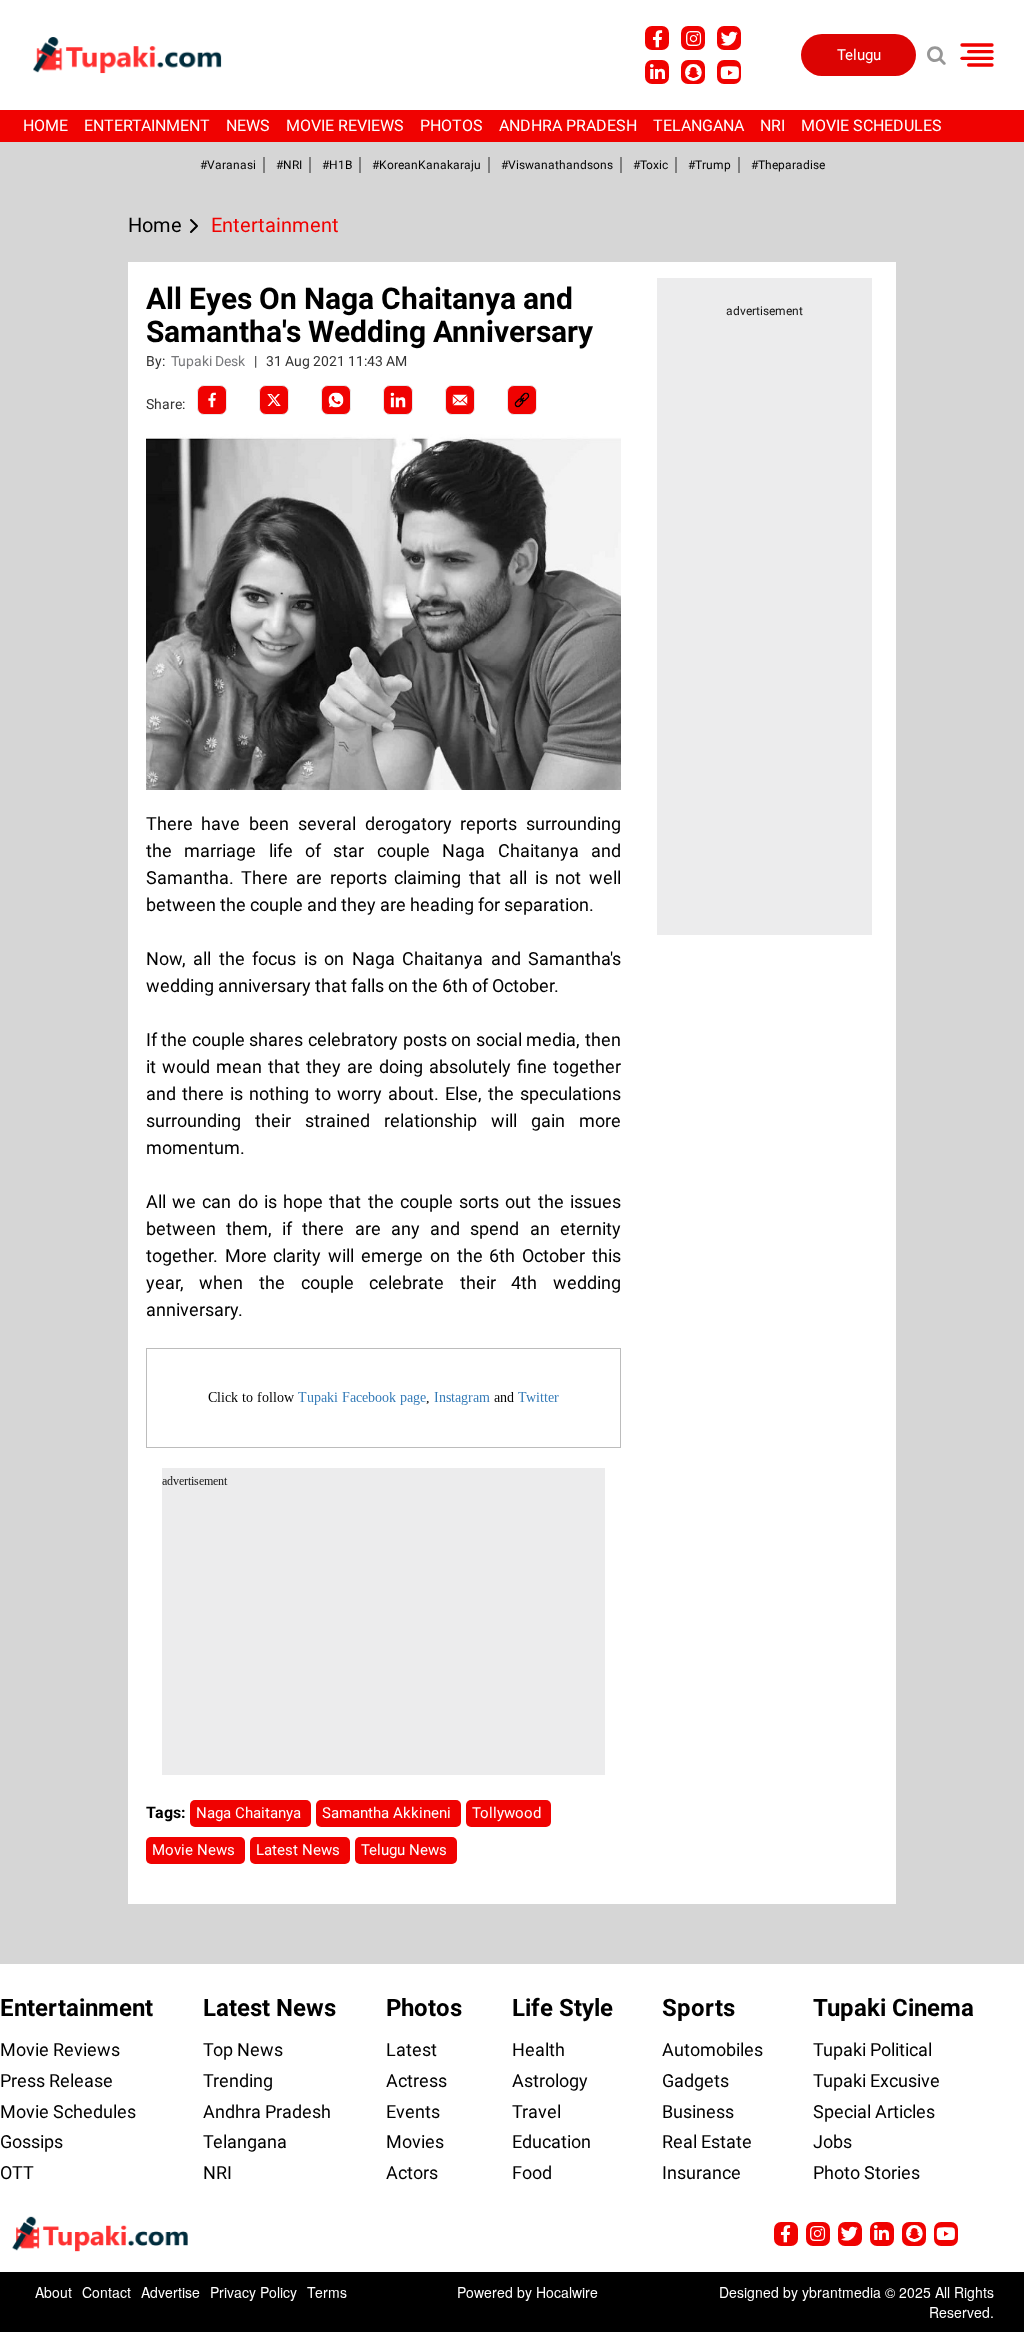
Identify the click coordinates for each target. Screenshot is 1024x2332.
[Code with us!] (693, 72)
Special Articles (874, 2111)
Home (45, 125)
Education (551, 2141)
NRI (772, 125)
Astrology (550, 2080)
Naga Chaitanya (250, 1813)
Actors (412, 2172)
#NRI (289, 165)
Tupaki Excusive (876, 2080)
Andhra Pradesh (568, 125)
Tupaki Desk (209, 361)
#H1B (337, 165)
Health (538, 2049)
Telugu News (406, 1850)
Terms (327, 2292)
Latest (411, 2049)
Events (413, 2111)
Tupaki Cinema (893, 2008)
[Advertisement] (90, 766)
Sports (698, 2008)
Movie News (195, 1850)
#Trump (709, 165)
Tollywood (508, 1813)
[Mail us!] (729, 72)
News (248, 125)
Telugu (859, 55)
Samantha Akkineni (388, 1813)
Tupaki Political (872, 2049)
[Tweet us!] (693, 38)
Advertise (170, 2292)
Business (698, 2111)
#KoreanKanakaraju (426, 165)
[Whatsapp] (336, 400)
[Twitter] (274, 400)
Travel (536, 2111)
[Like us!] (657, 38)
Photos (451, 125)
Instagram (462, 1397)
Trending (238, 2080)
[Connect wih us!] (657, 72)
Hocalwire (567, 2292)
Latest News (300, 1850)
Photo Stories (866, 2172)
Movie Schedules (871, 125)
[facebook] (212, 400)
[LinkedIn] (398, 400)
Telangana (698, 125)
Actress (416, 2080)
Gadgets (695, 2080)
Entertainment (147, 125)
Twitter (538, 1397)
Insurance (701, 2172)
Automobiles (712, 2049)
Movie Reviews (345, 125)
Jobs (832, 2141)
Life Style (562, 2008)
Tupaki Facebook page (362, 1397)
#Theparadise (788, 165)
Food (532, 2172)
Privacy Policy (253, 2292)
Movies (415, 2141)
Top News (243, 2049)
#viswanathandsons (557, 165)
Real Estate (707, 2141)
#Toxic (650, 165)
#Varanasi (228, 165)
